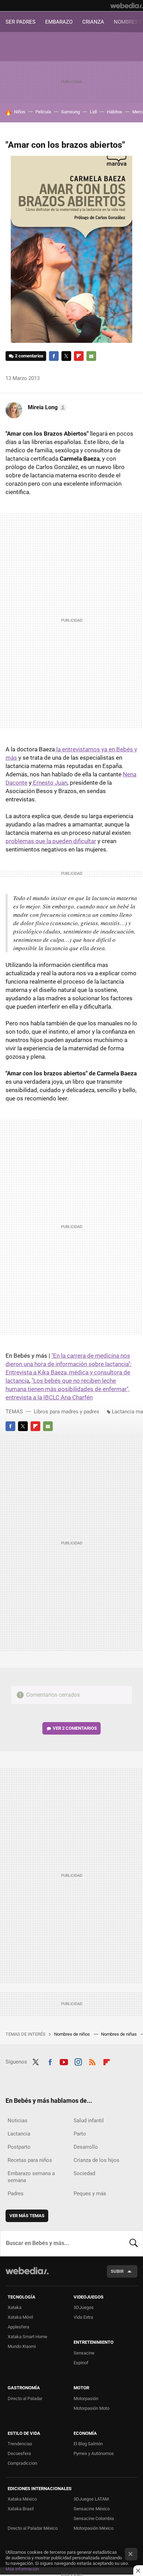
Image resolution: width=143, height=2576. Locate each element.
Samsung (70, 112)
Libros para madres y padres (66, 1412)
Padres (16, 2194)
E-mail (91, 356)
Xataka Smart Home (27, 2337)
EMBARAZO (59, 22)
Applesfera (18, 2327)
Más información (22, 2569)
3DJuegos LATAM (91, 2499)
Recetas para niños (30, 2160)
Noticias (18, 2121)
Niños (20, 112)
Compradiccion (22, 2463)
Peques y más (90, 2194)
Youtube (64, 2061)
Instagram (78, 2061)
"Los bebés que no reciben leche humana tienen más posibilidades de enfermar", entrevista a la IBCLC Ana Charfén (68, 1389)
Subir (117, 2271)
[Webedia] (127, 6)
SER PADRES (20, 22)
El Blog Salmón (88, 2444)
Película (43, 112)
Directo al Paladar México (33, 2528)
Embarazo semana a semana (31, 2177)
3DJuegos (84, 2307)
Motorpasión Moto (91, 2408)
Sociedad (84, 2173)
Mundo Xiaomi (22, 2346)
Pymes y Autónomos (94, 2453)
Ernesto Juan (49, 783)
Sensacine (84, 2353)
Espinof (81, 2363)
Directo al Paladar (25, 2399)
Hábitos (115, 112)
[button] (46, 407)
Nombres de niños (73, 2034)
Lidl (93, 112)
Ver (75, 1728)
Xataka (15, 2307)
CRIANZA (93, 22)
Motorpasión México (94, 2528)
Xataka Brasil (21, 2509)
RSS (92, 2061)
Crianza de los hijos (96, 2160)
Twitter (66, 356)
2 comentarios (29, 356)
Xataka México (22, 2499)
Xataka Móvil (20, 2317)
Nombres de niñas (119, 2034)
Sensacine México (92, 2509)
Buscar (134, 2243)
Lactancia (19, 2134)
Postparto (19, 2147)
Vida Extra (83, 2317)
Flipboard (79, 356)
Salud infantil (89, 2121)
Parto (80, 2134)
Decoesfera (19, 2453)
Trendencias (20, 2444)
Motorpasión (86, 2399)
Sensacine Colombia (94, 2518)
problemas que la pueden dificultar (51, 841)
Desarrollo (86, 2147)
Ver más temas (27, 2216)
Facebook (54, 356)
